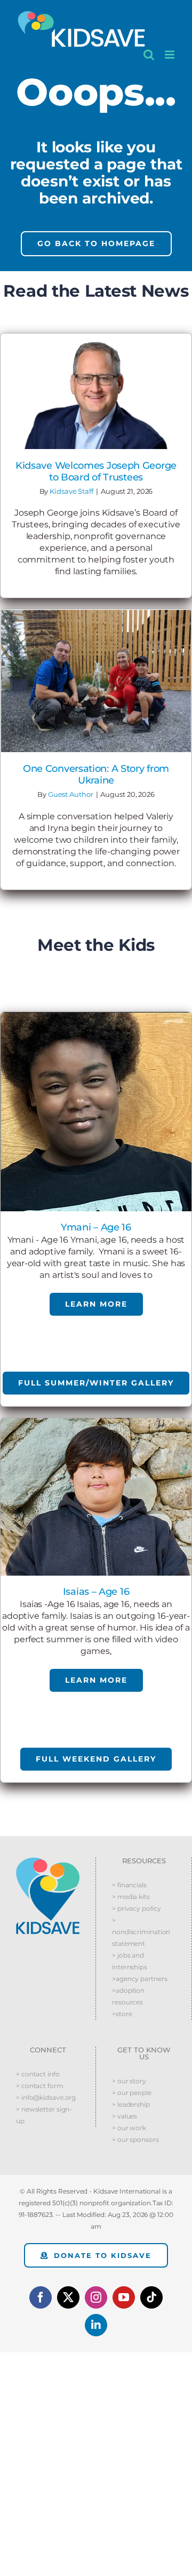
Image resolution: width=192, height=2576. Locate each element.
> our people (132, 2093)
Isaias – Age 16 (96, 1592)
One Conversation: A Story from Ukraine (96, 775)
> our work (129, 2128)
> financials (129, 1885)
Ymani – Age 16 (96, 1227)
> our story (129, 2081)
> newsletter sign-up (44, 2115)
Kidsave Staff (71, 491)
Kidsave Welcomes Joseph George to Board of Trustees (96, 471)
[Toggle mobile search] (149, 55)
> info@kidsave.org (46, 2097)
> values (125, 2116)
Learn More (96, 1304)
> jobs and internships (130, 1961)
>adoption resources (128, 1996)
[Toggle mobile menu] (170, 55)
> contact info (38, 2074)
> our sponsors (135, 2139)
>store (122, 2014)
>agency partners (139, 1979)
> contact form (40, 2086)
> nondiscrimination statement (141, 1932)
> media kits (131, 1897)
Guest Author (71, 794)
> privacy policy (136, 1908)
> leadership (131, 2104)
